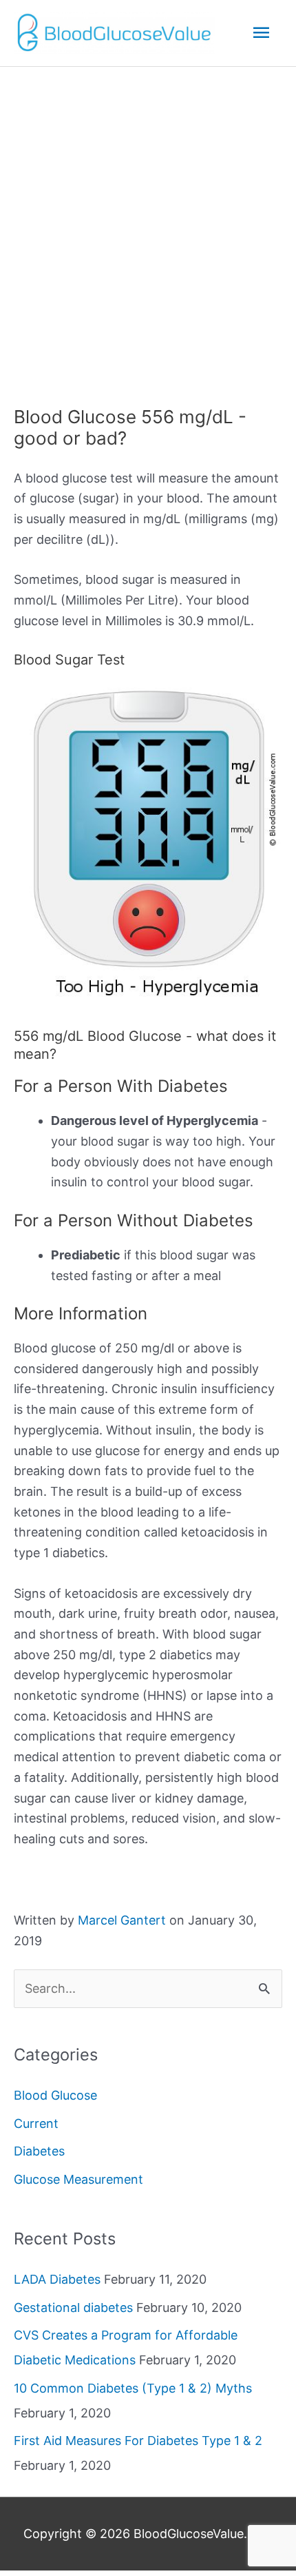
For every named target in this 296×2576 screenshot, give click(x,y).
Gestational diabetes (73, 2308)
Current (36, 2123)
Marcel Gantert (122, 1920)
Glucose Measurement (78, 2179)
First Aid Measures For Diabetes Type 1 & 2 (138, 2441)
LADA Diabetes (57, 2279)
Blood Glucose (55, 2095)
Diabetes (39, 2151)
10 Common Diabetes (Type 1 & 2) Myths (133, 2388)
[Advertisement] (148, 222)
